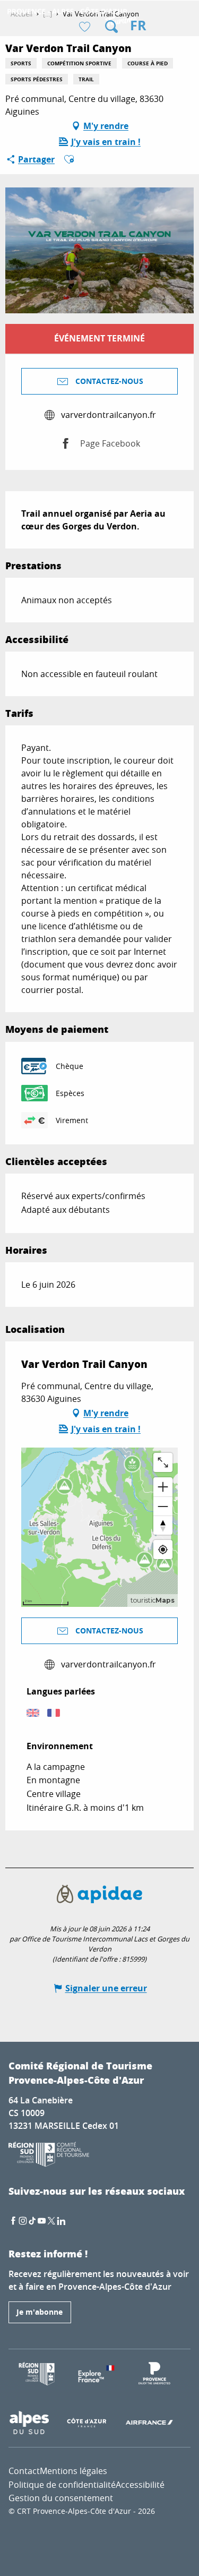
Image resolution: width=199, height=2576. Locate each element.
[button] (111, 27)
